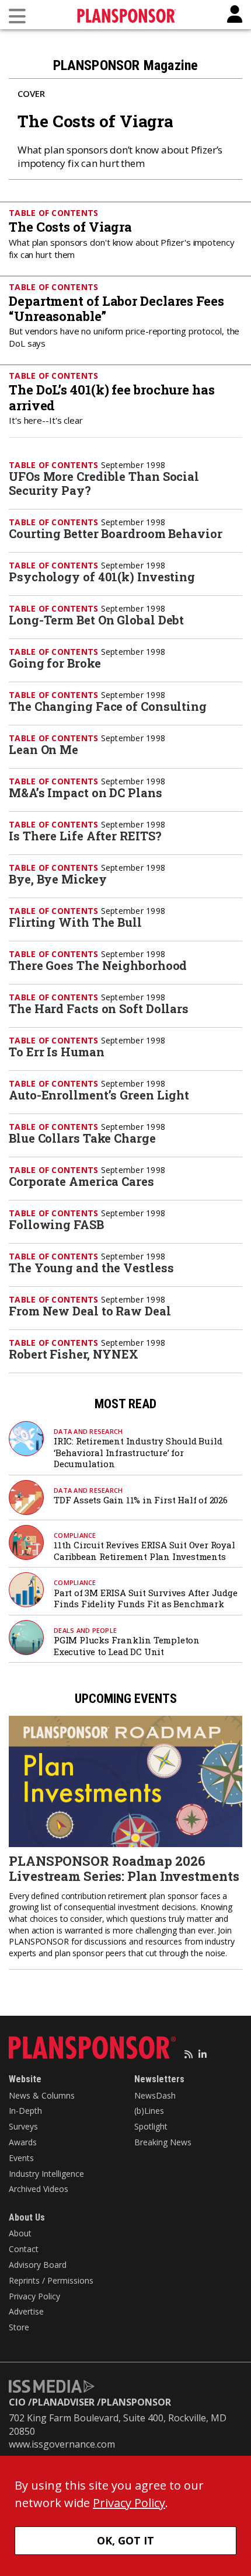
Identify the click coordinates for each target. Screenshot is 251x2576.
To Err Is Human (57, 1052)
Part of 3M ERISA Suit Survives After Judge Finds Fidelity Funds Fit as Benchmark (146, 1598)
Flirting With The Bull (75, 922)
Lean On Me (43, 749)
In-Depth (25, 2111)
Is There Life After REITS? (85, 836)
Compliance (75, 1535)
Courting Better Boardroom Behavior (116, 533)
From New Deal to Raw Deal (90, 1311)
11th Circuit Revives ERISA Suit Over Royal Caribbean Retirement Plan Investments (144, 1551)
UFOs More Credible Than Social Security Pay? (104, 483)
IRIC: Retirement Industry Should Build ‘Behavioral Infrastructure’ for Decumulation (138, 1452)
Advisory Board (38, 2265)
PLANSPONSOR (136, 2402)
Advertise (26, 2311)
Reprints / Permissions (51, 2280)
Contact (24, 2249)
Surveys (23, 2126)
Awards (23, 2142)
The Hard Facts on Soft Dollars (99, 1008)
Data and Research (88, 1431)
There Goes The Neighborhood (98, 965)
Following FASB (56, 1224)
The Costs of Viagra (95, 121)
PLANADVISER (63, 2402)
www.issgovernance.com (62, 2444)
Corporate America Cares (81, 1181)
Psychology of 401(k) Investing (102, 577)
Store (19, 2327)
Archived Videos (39, 2189)
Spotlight (151, 2126)
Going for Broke (55, 663)
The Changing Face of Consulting (108, 706)
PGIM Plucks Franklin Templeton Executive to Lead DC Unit (127, 1646)
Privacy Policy (34, 2296)
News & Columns (42, 2095)
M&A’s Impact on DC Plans (86, 793)
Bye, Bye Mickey (58, 879)
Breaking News (163, 2142)
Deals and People (85, 1630)
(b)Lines (149, 2111)
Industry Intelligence (46, 2174)
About (20, 2233)
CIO (17, 2402)
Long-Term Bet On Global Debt (96, 620)
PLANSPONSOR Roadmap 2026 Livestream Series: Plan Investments (124, 1868)
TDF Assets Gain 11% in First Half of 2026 (141, 1500)
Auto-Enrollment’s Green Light (99, 1095)
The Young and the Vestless (91, 1268)
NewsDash (155, 2095)
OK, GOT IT (125, 2540)
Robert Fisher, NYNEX (74, 1354)
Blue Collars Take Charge (82, 1138)
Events (21, 2158)
